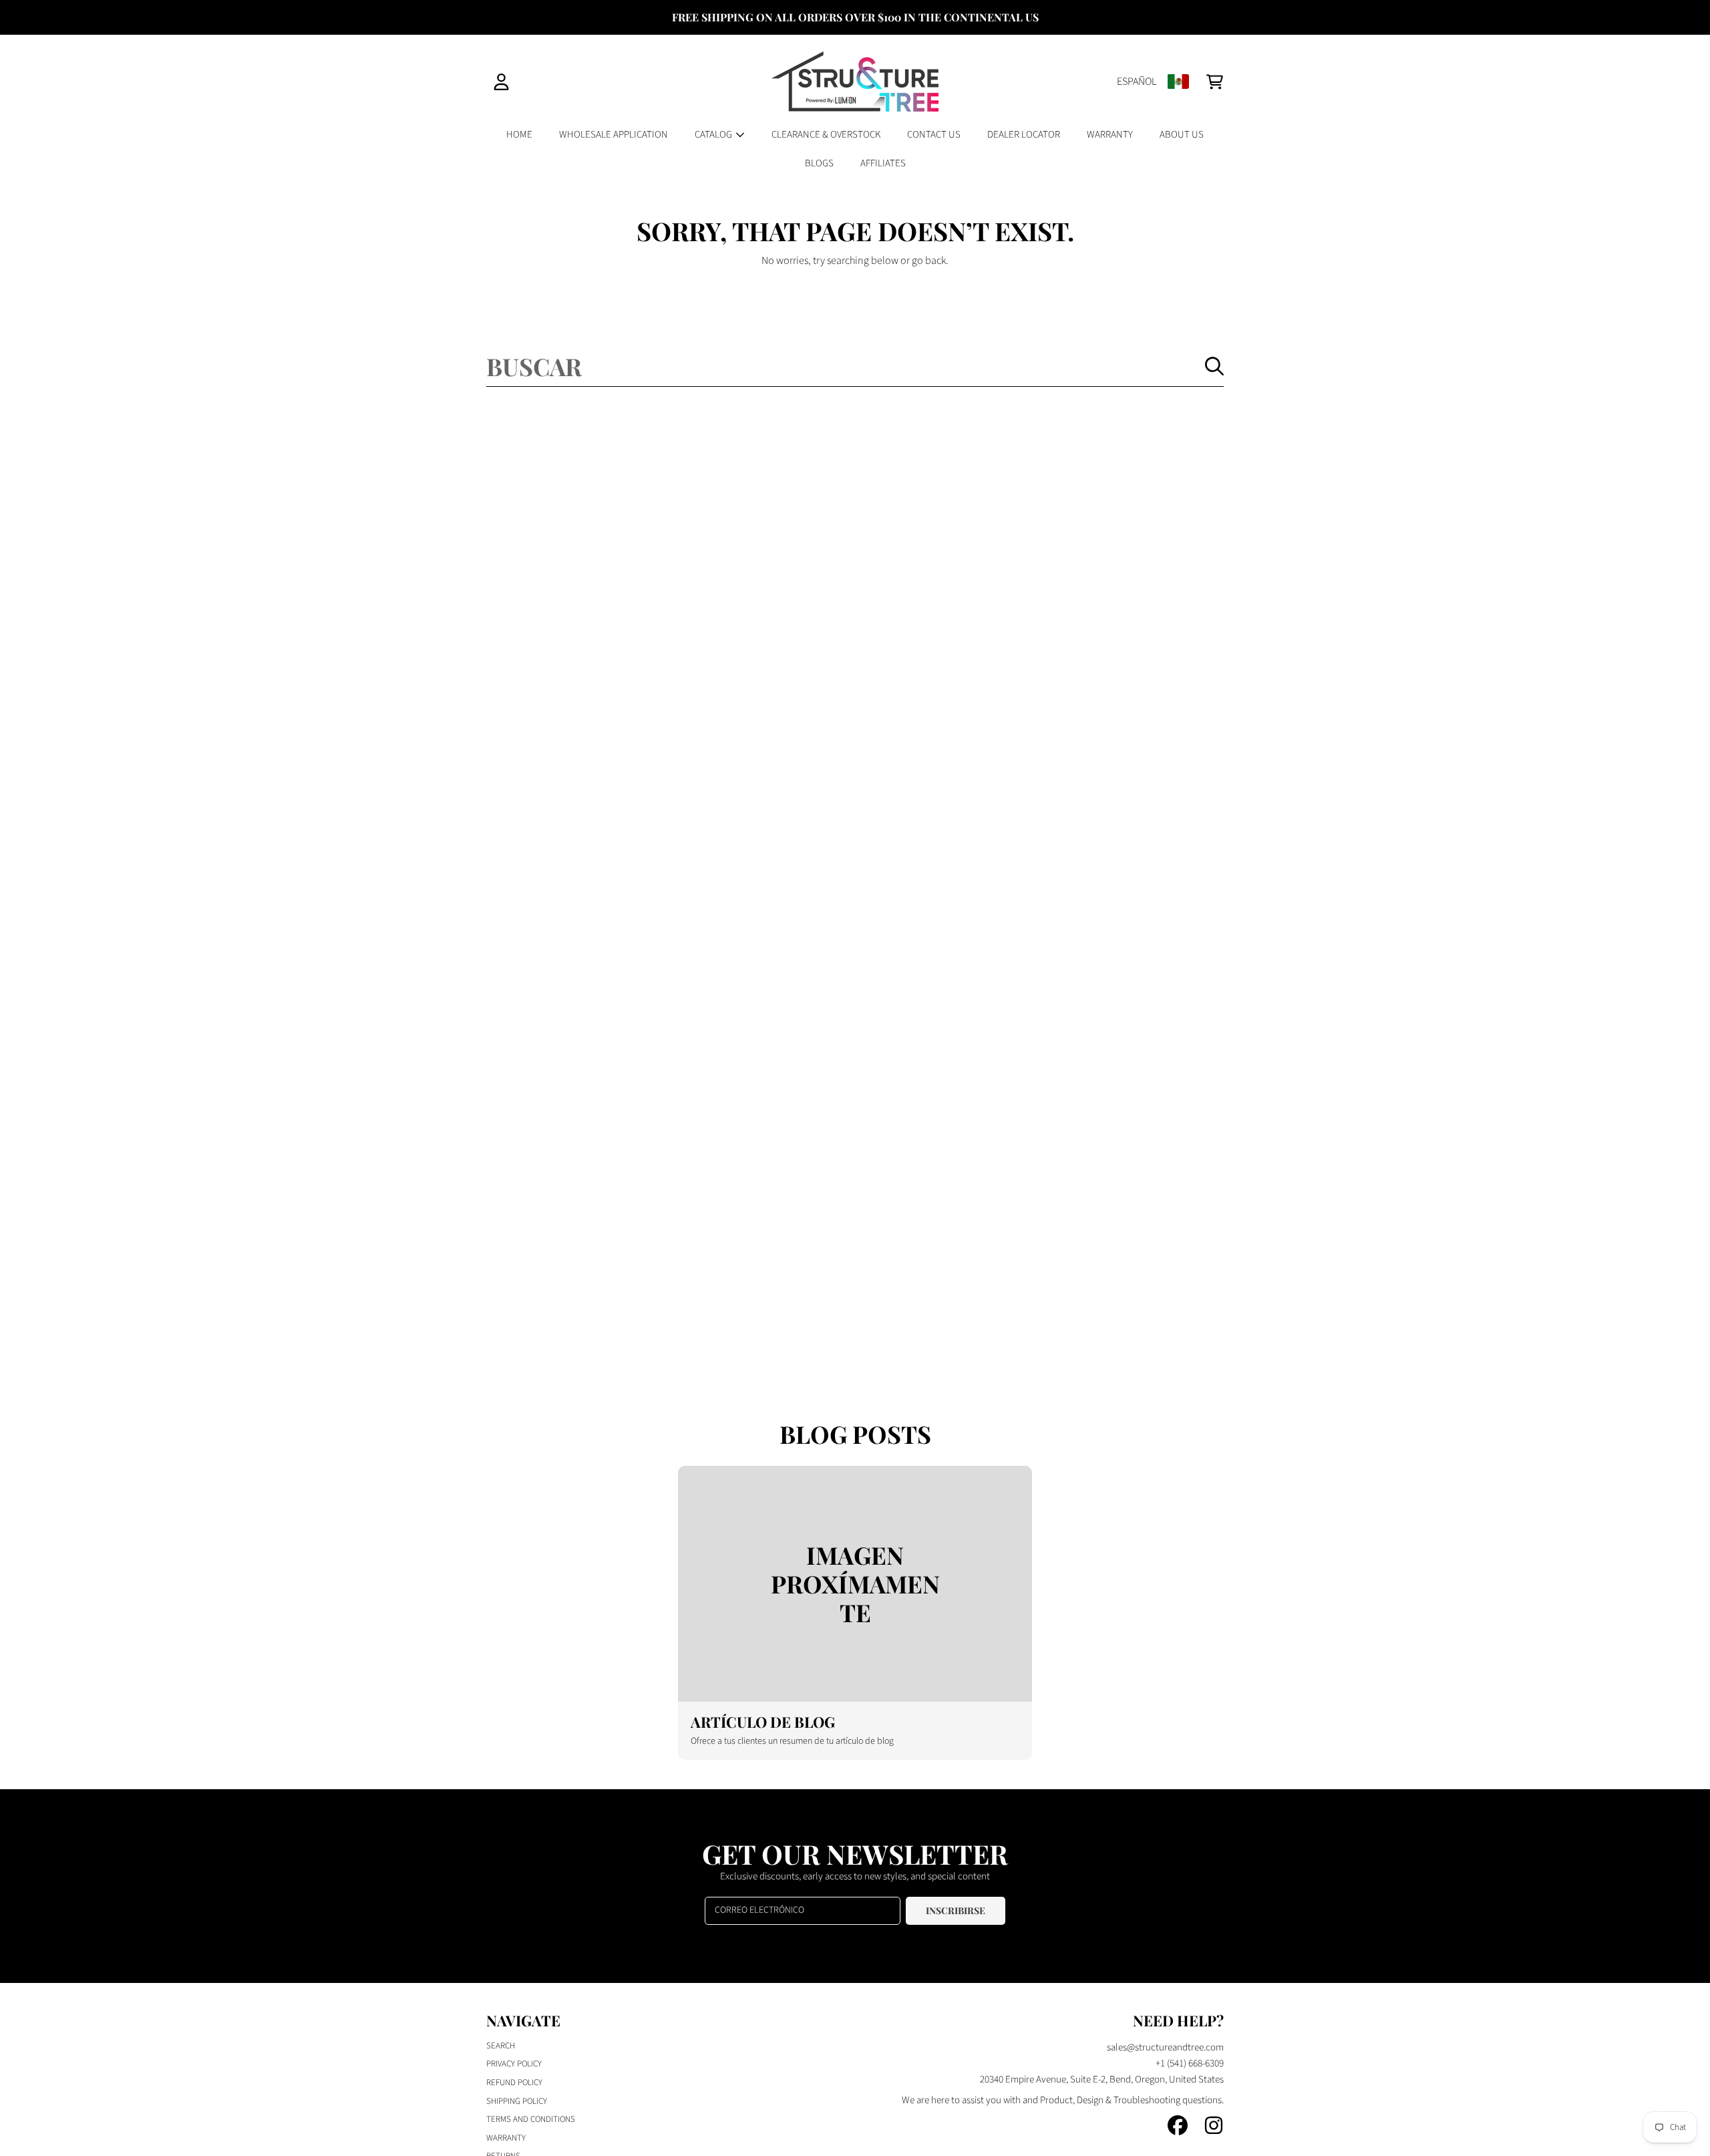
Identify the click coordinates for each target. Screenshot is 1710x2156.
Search (501, 2046)
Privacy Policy (514, 2064)
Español (1137, 82)
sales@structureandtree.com (1165, 2047)
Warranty (506, 2138)
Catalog (714, 135)
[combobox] (855, 366)
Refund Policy (514, 2083)
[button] (1214, 82)
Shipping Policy (517, 2101)
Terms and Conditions (531, 2119)
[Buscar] (1214, 366)
